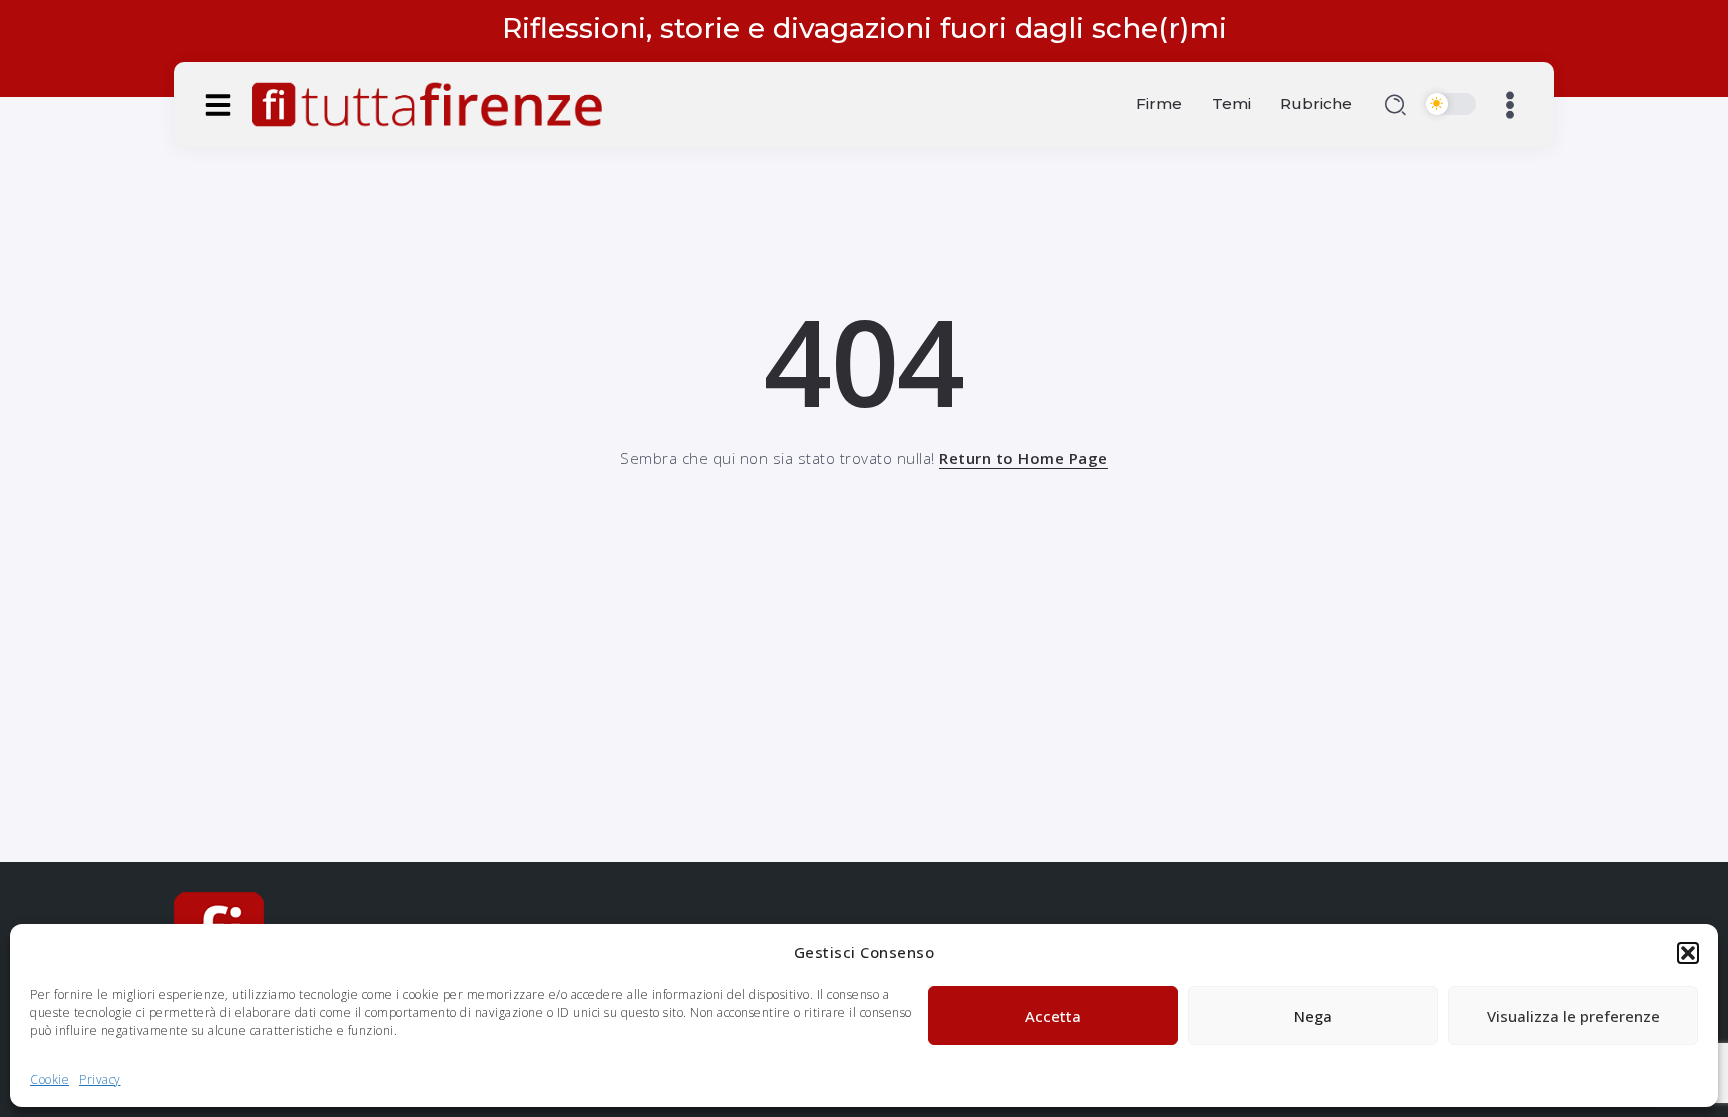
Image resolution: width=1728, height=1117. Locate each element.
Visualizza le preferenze (1573, 1016)
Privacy (100, 1079)
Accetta (1053, 1016)
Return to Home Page (1023, 458)
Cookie (49, 1079)
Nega (1313, 1016)
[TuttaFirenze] (427, 102)
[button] (1688, 953)
